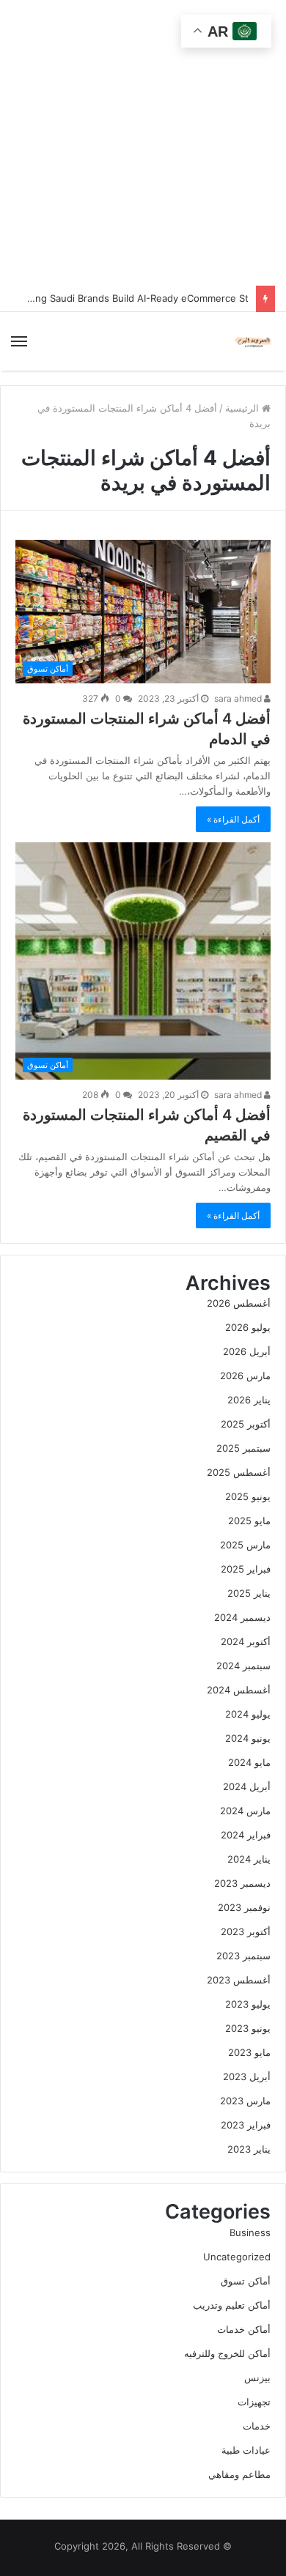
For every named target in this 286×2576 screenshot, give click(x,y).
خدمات (257, 2426)
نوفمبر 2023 (244, 1907)
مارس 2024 (245, 1811)
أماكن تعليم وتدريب (232, 2305)
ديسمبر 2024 (242, 1617)
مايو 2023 (249, 2052)
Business (250, 2232)
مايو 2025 (249, 1521)
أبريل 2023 (247, 2076)
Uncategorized (237, 2257)
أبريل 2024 (247, 1786)
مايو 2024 (249, 1762)
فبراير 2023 (246, 2125)
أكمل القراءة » (233, 819)
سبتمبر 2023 (243, 1956)
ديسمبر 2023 (242, 1883)
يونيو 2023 (248, 2028)
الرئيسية (243, 408)
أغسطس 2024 (239, 1690)
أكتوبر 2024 (246, 1641)
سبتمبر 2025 (243, 1448)
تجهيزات (254, 2402)
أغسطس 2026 (239, 1303)
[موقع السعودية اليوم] (253, 341)
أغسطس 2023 (239, 1980)
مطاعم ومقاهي (239, 2474)
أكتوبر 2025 (246, 1424)
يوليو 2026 (248, 1327)
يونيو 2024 (248, 1738)
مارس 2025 (245, 1545)
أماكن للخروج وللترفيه (227, 2353)
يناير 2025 (249, 1593)
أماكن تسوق (246, 2281)
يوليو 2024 (248, 1714)
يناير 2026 (249, 1400)
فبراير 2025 (246, 1569)
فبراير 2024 (246, 1835)
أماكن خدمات (244, 2329)
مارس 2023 (245, 2101)
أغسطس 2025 (239, 1472)
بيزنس (257, 2378)
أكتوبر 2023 (246, 1931)
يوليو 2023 (248, 2004)
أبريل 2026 (247, 1351)
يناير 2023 (249, 2149)
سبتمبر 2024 (243, 1666)
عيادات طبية (246, 2450)
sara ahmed (239, 698)
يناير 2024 (249, 1859)
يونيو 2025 (248, 1496)
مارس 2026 (245, 1376)
